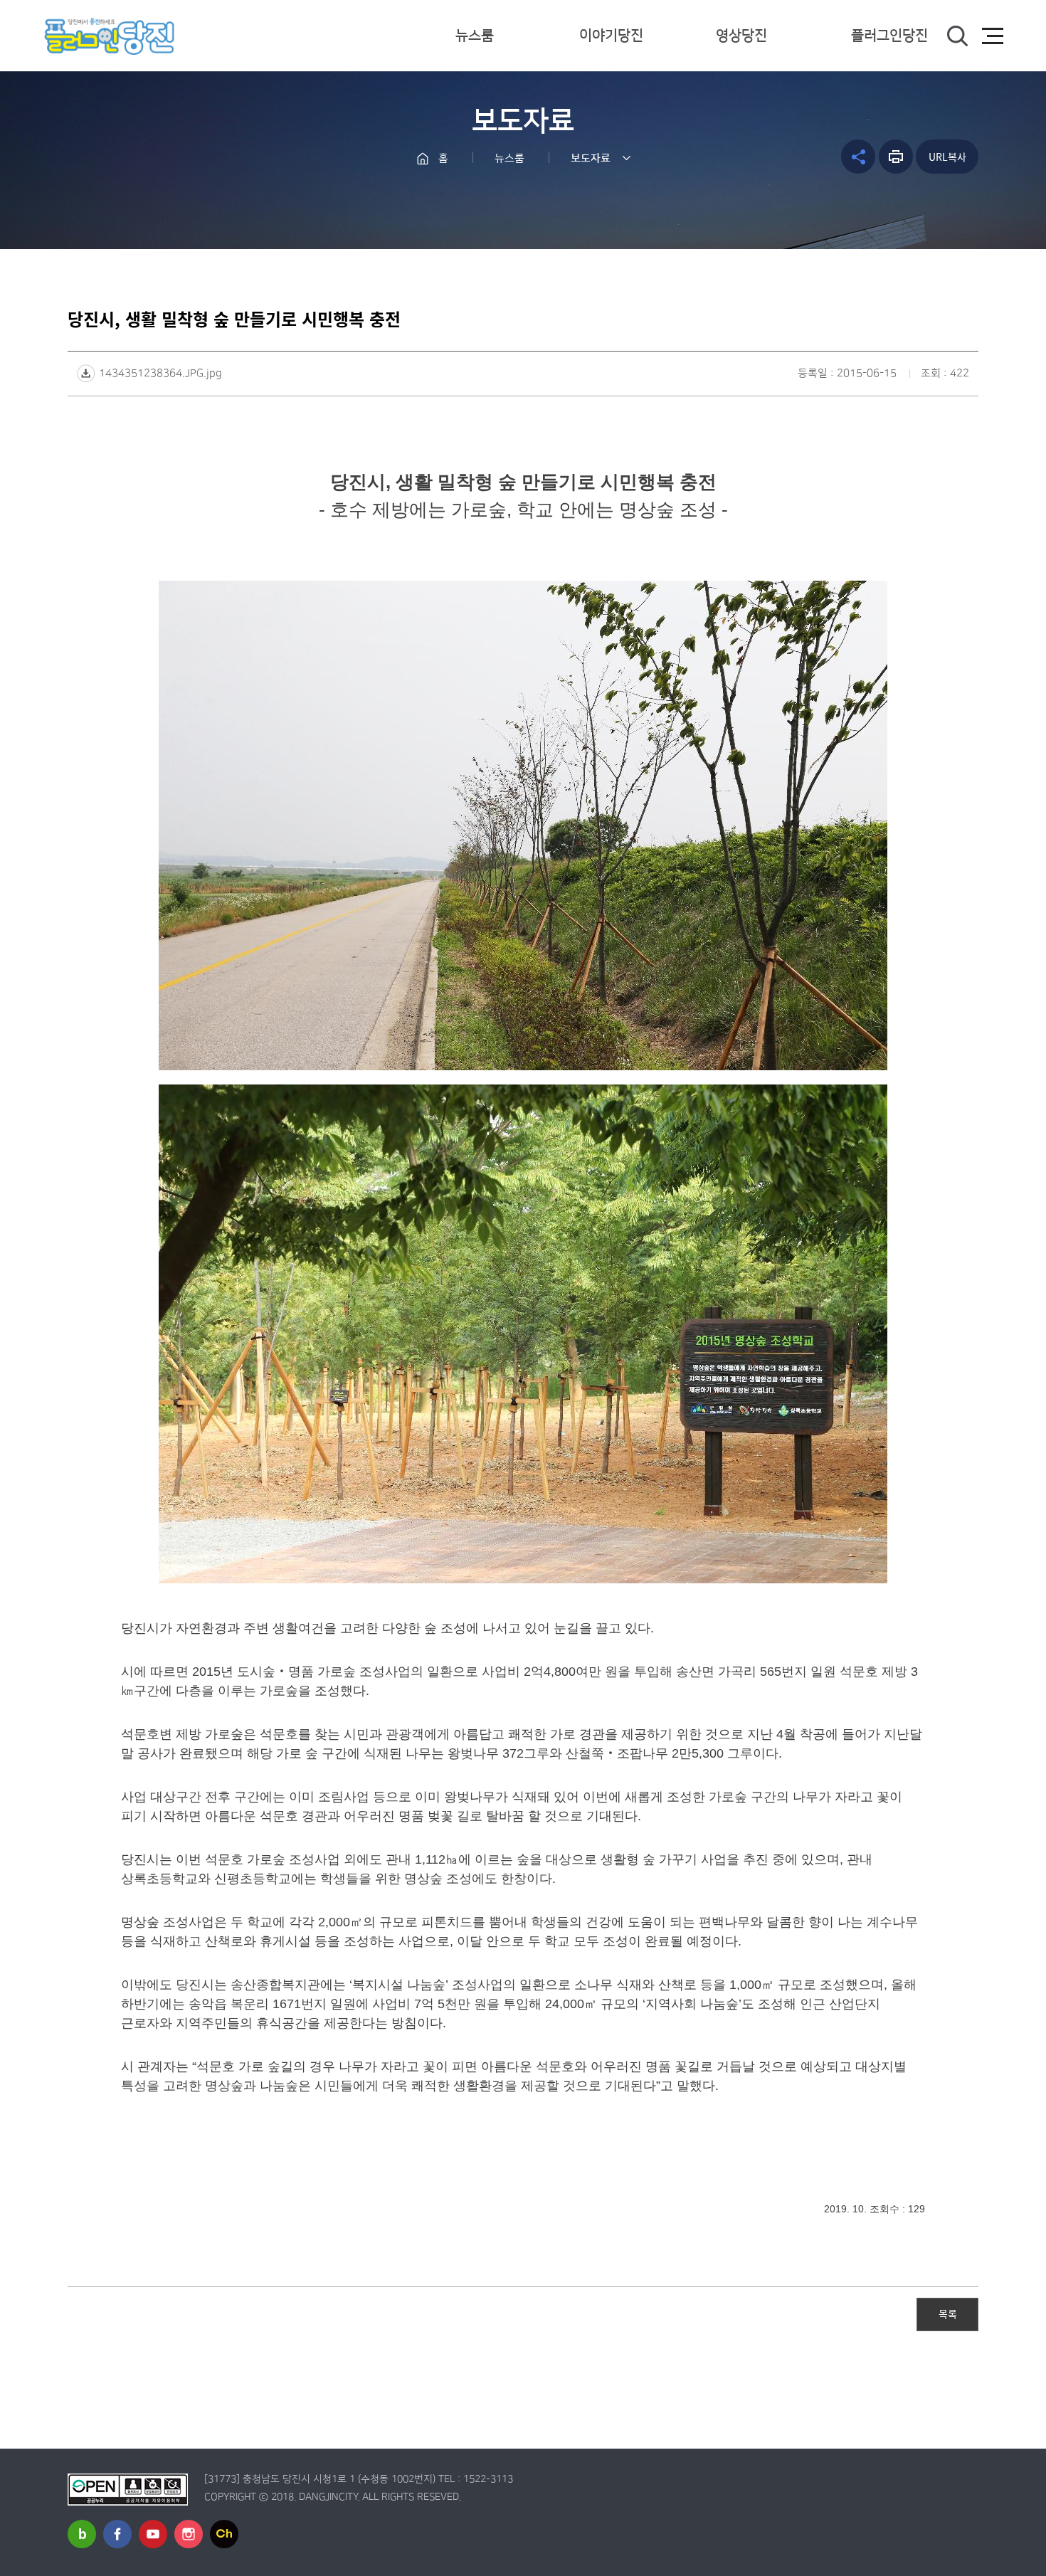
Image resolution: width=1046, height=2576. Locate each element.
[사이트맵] (993, 36)
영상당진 (741, 36)
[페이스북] (117, 2534)
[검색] (957, 36)
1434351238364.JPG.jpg (160, 373)
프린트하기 (896, 157)
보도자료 (591, 158)
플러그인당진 (889, 36)
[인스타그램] (189, 2534)
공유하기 (858, 157)
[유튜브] (153, 2534)
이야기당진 (611, 36)
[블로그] (82, 2534)
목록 (948, 2313)
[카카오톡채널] (224, 2534)
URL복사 (947, 157)
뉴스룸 (475, 36)
